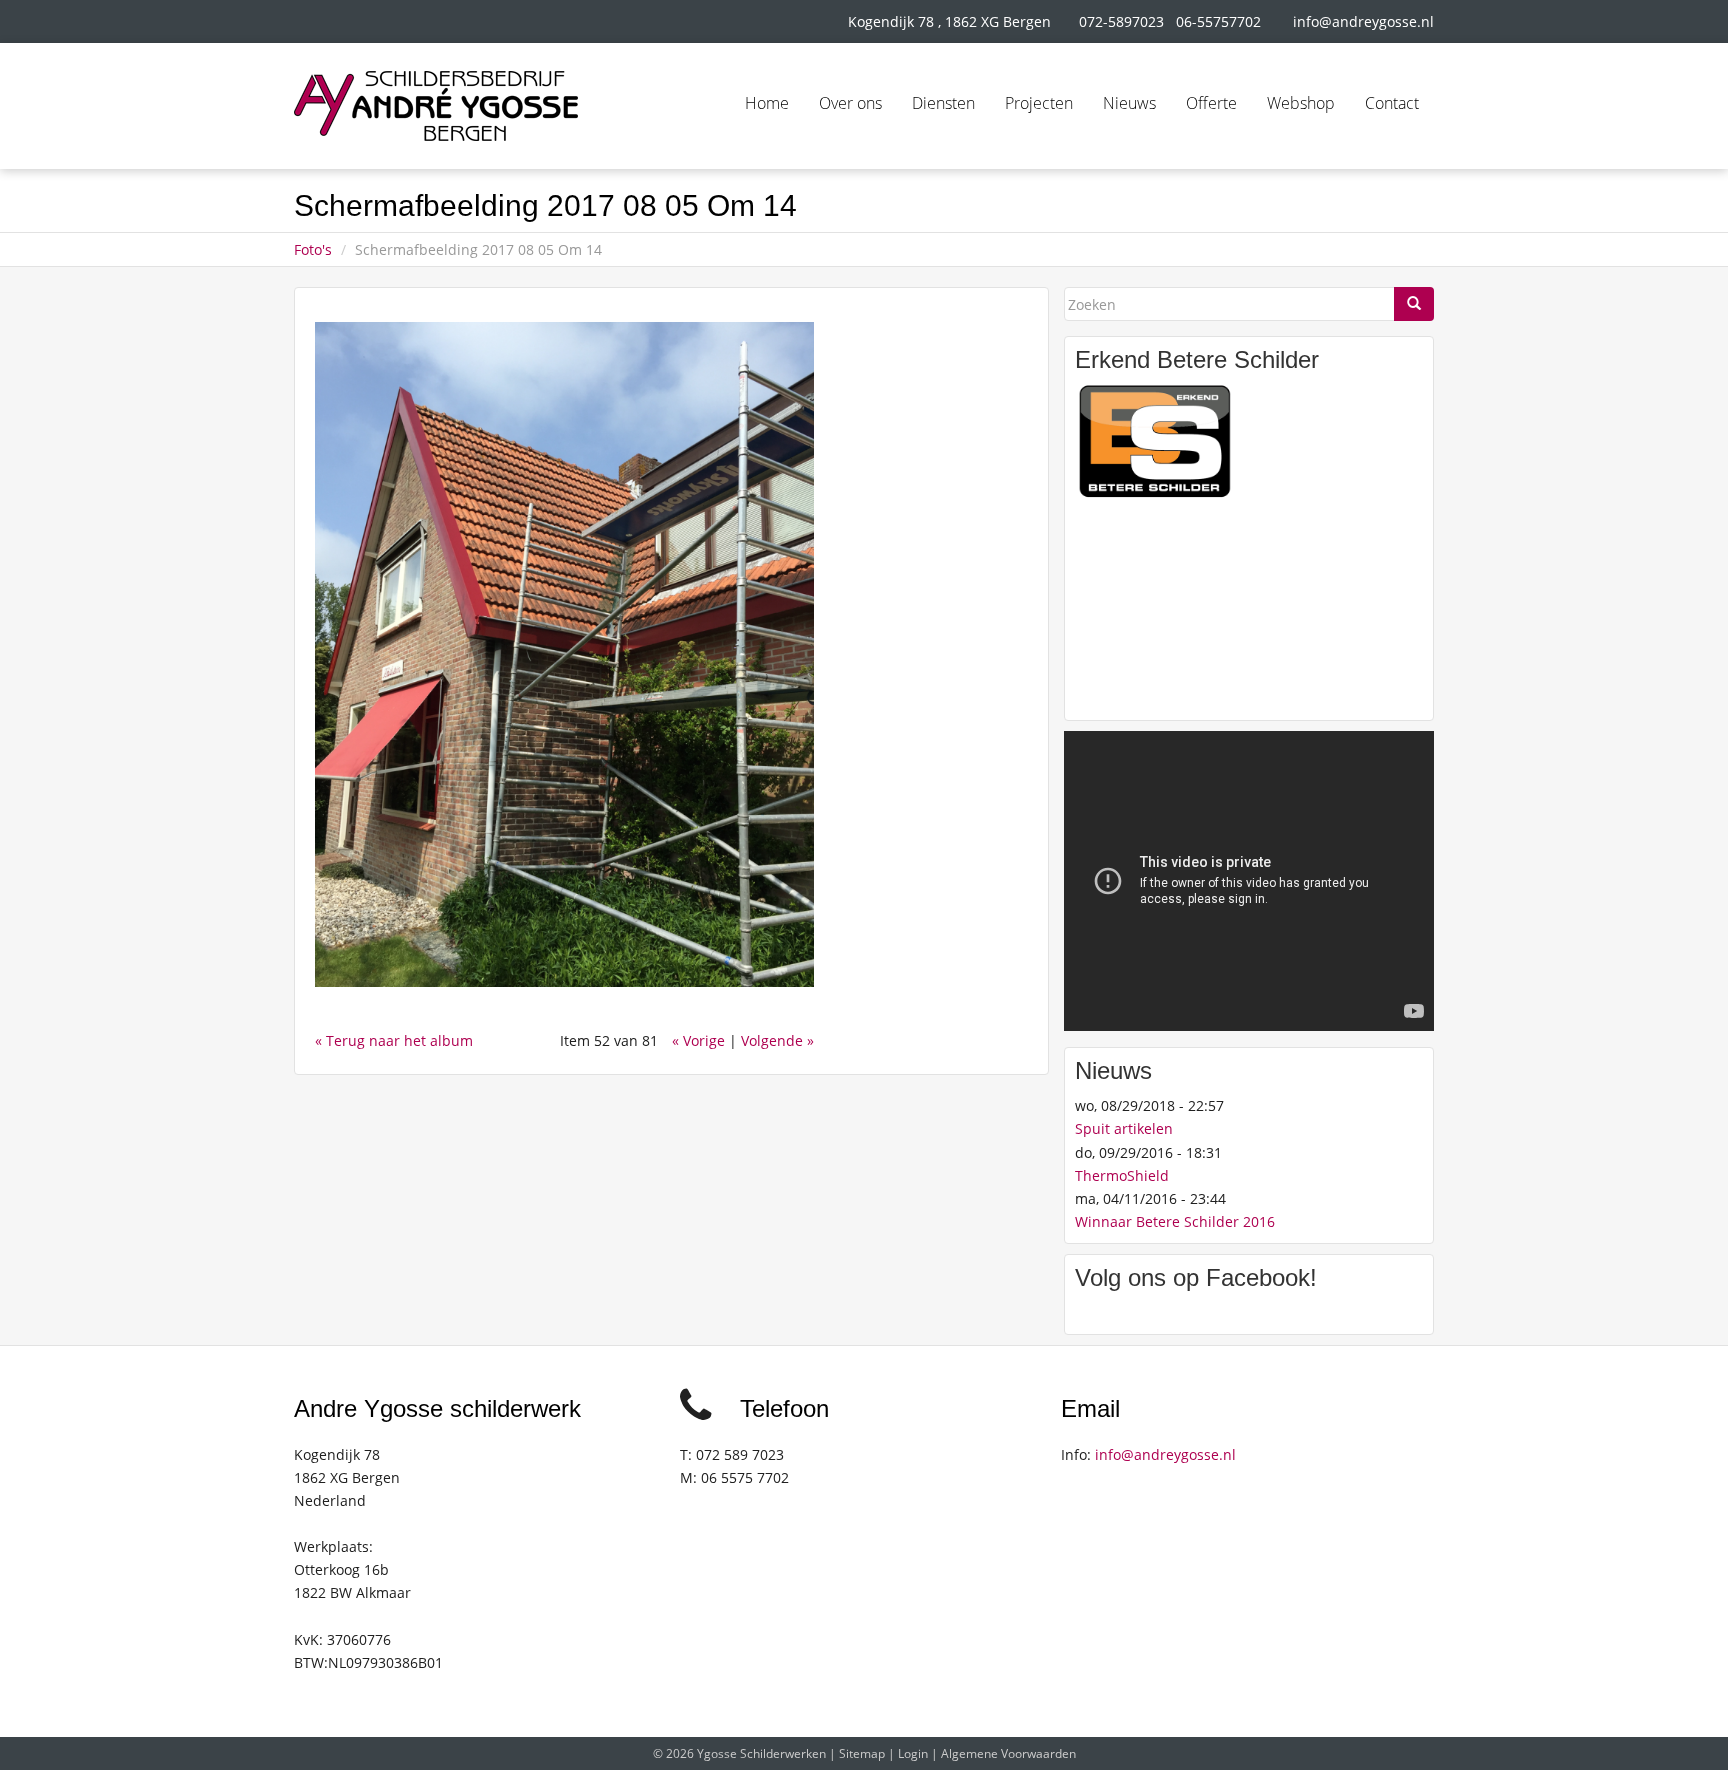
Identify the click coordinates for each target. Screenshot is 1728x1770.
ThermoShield (1122, 1175)
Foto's (313, 249)
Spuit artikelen (1124, 1128)
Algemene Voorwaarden (1008, 1753)
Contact (1392, 103)
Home (767, 103)
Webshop (1301, 103)
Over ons (850, 103)
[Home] (436, 106)
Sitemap (862, 1753)
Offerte (1211, 103)
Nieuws (1129, 103)
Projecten (1039, 103)
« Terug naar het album (394, 1040)
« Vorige (698, 1040)
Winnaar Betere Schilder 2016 (1175, 1221)
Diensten (943, 103)
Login (913, 1753)
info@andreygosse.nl (1363, 21)
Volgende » (777, 1040)
